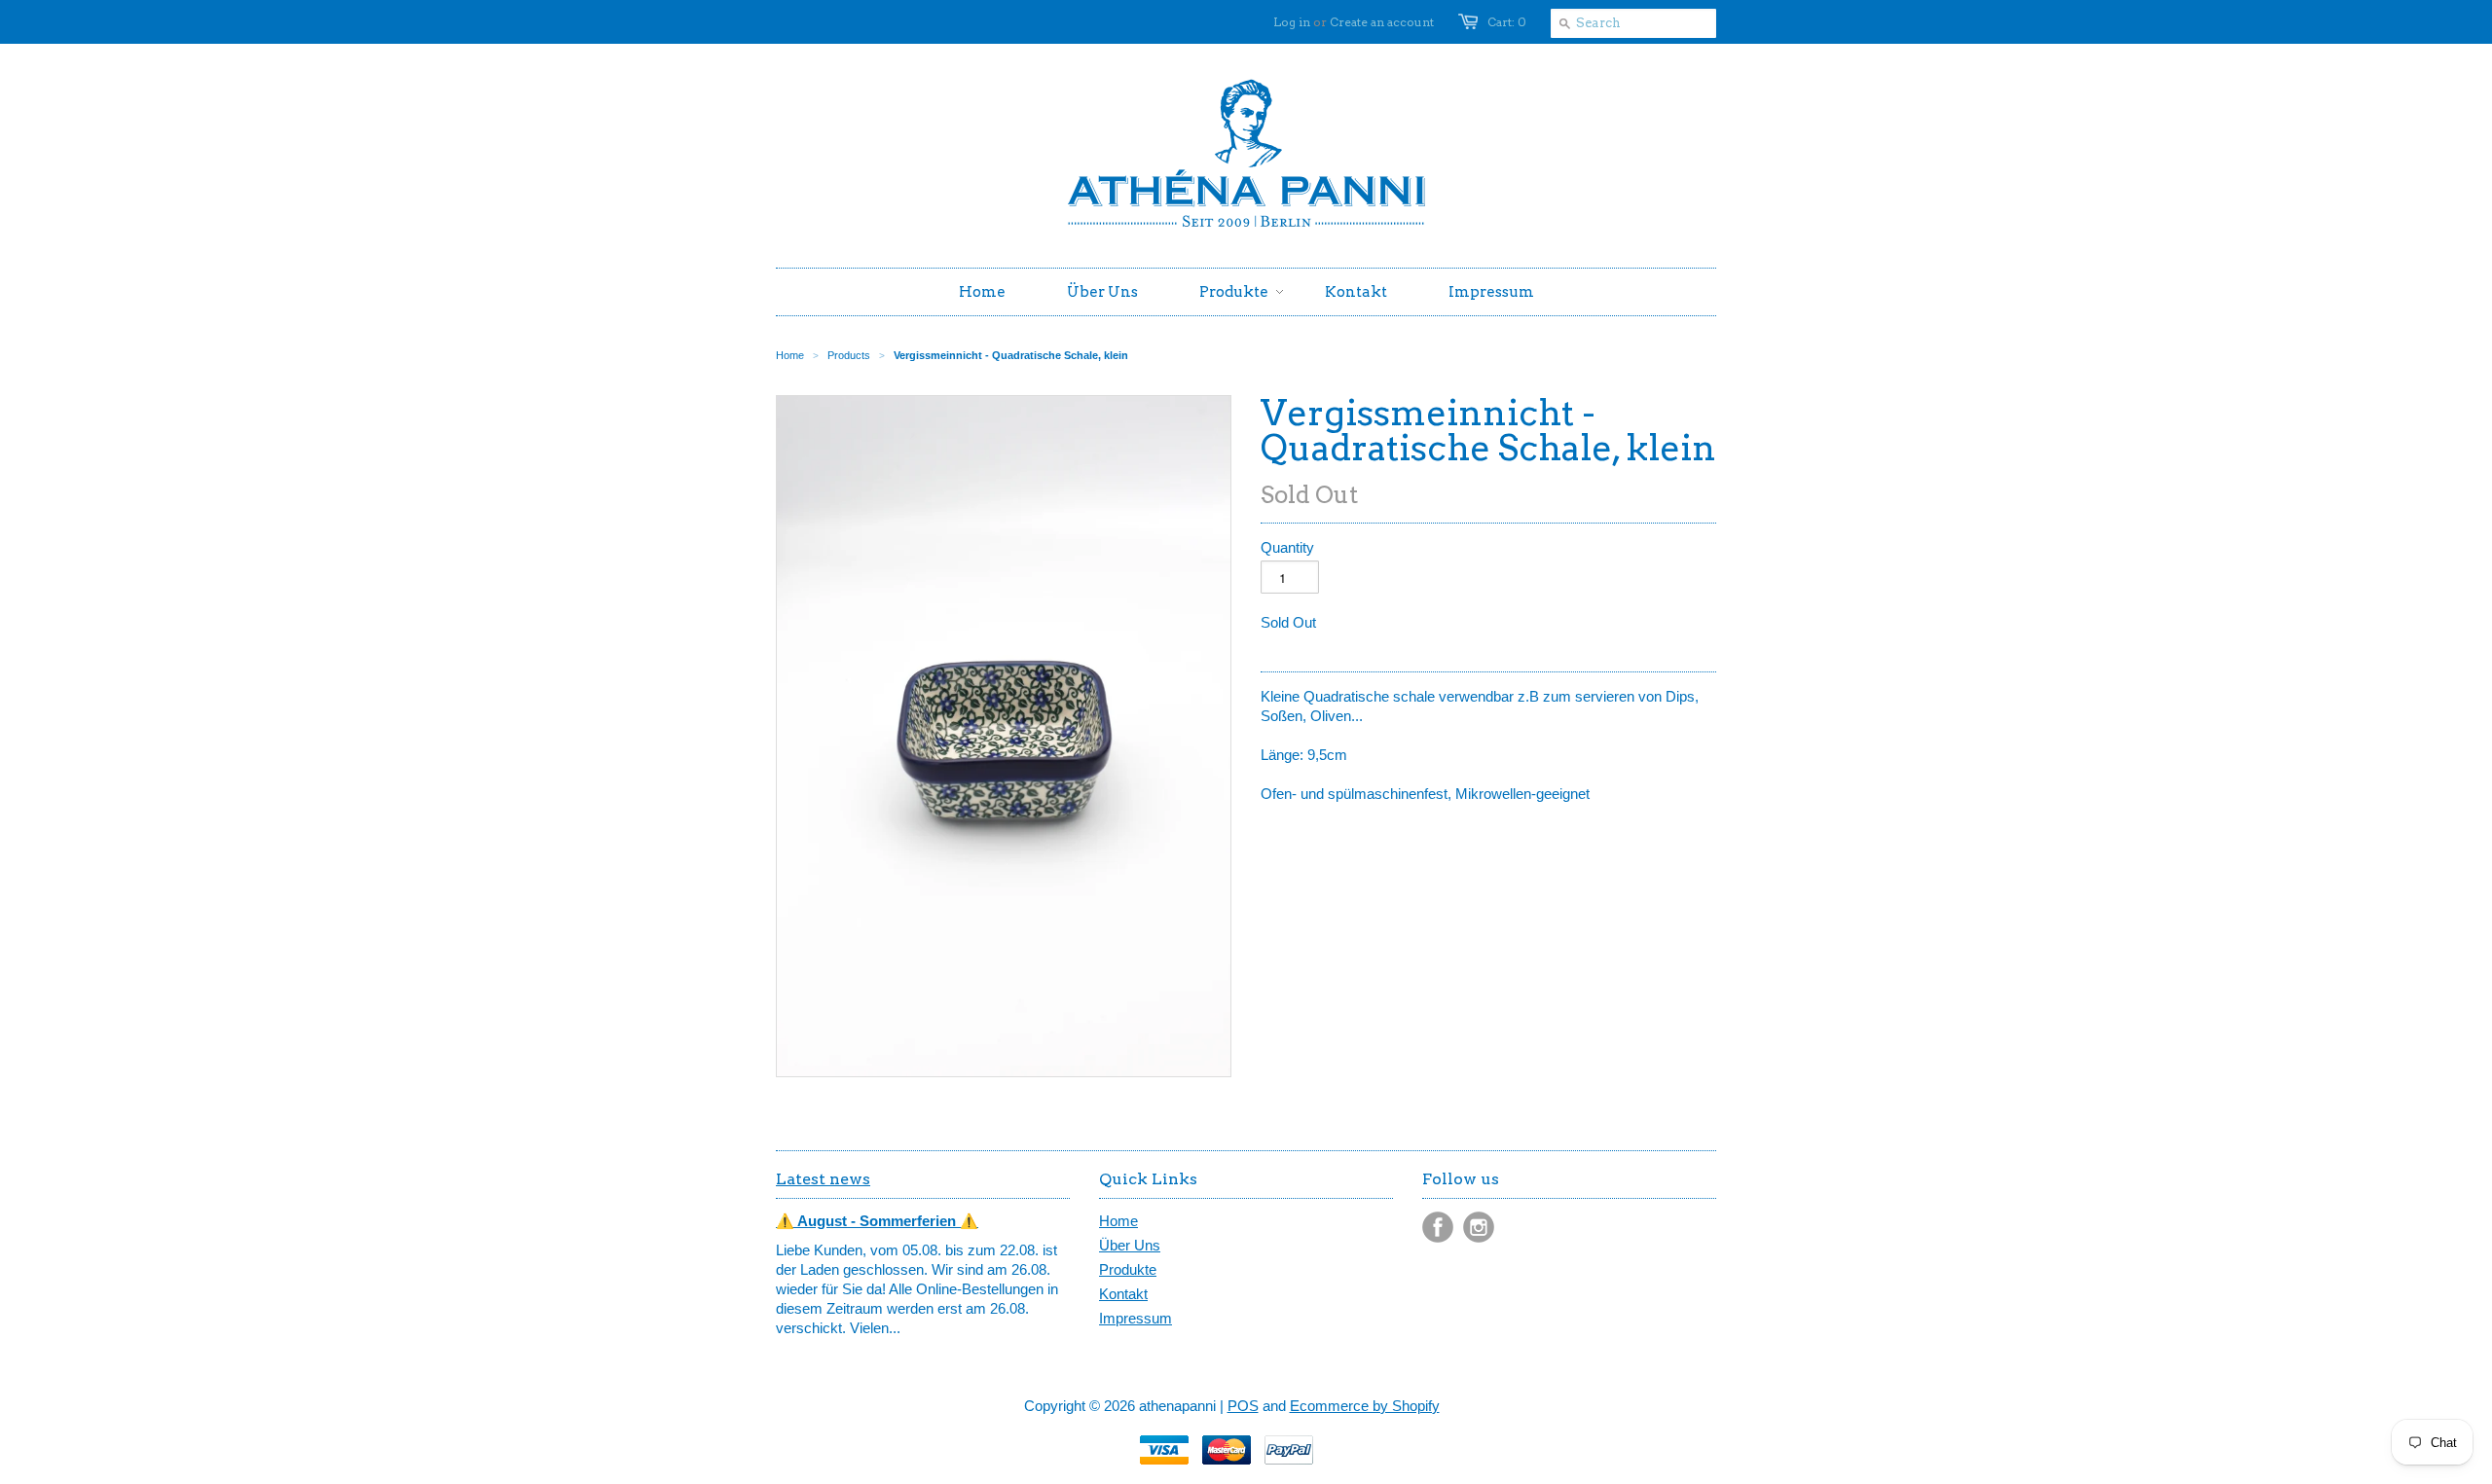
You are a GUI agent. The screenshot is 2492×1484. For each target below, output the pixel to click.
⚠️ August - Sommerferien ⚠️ (877, 1221)
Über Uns (1130, 1245)
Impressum (1136, 1318)
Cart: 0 (1507, 22)
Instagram (1479, 1227)
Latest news (823, 1179)
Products (849, 355)
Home (1118, 1221)
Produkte (1128, 1269)
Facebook (1438, 1227)
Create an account (1382, 22)
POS (1243, 1406)
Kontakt (1123, 1294)
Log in (1292, 22)
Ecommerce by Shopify (1365, 1406)
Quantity (1287, 547)
